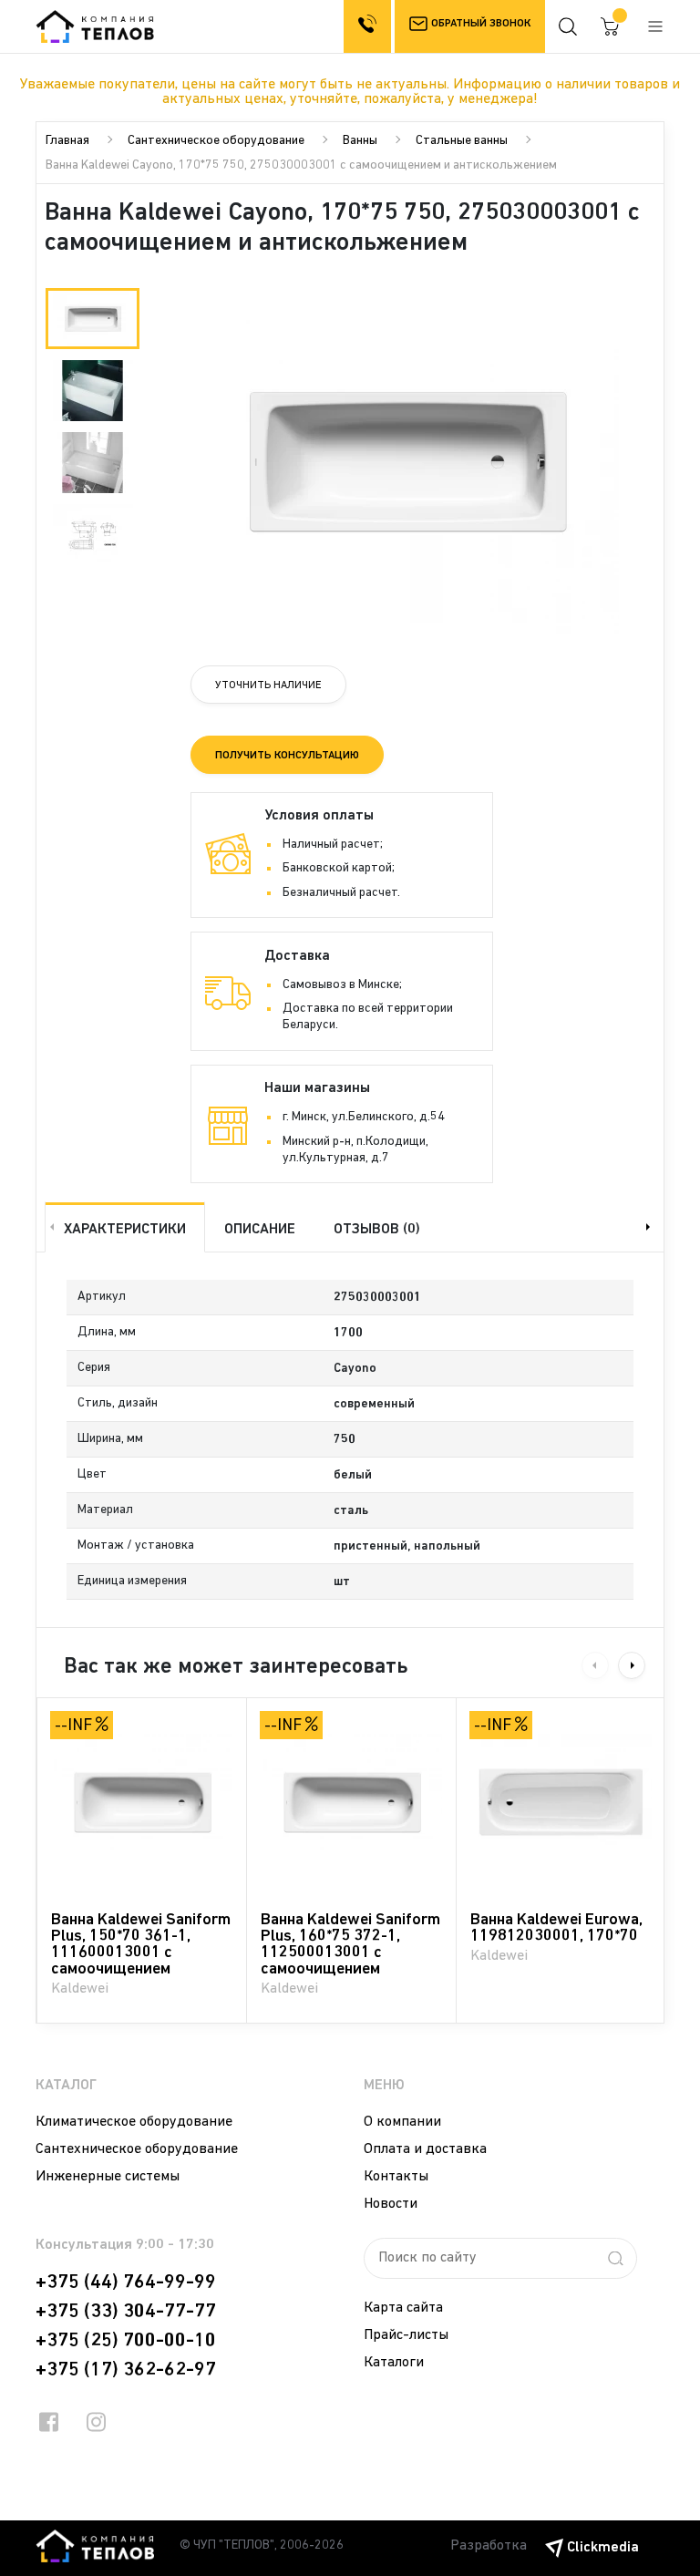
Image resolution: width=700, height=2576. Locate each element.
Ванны (360, 141)
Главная (67, 141)
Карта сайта (403, 2308)
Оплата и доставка (425, 2149)
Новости (391, 2204)
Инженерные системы (108, 2177)
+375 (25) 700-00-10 (126, 2341)
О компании (402, 2122)
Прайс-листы (406, 2335)
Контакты (396, 2177)
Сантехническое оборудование (216, 141)
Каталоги (394, 2363)
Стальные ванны (462, 141)
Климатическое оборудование (134, 2122)
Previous (50, 1227)
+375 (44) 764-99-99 (126, 2282)
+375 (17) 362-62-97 (126, 2370)
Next (650, 1227)
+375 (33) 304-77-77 (126, 2312)
